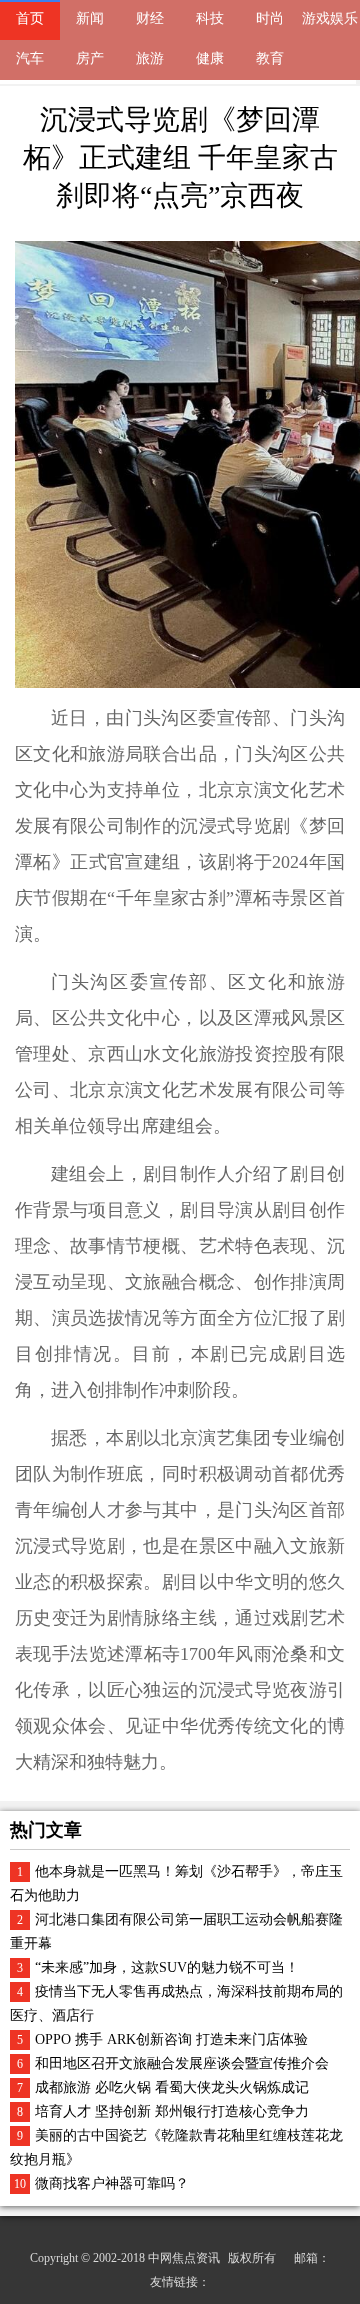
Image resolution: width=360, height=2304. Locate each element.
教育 (270, 58)
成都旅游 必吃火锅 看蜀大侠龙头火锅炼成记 (172, 2087)
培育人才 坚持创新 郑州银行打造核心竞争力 (172, 2111)
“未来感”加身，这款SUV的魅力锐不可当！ (167, 1967)
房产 (90, 58)
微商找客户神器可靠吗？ (112, 2183)
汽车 (30, 58)
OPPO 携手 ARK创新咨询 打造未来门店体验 (171, 2039)
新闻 (90, 18)
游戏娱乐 (330, 18)
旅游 (150, 58)
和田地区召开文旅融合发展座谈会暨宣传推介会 (182, 2063)
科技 (210, 18)
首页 (30, 18)
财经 (150, 18)
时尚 (270, 18)
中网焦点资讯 (184, 2258)
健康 (210, 58)
